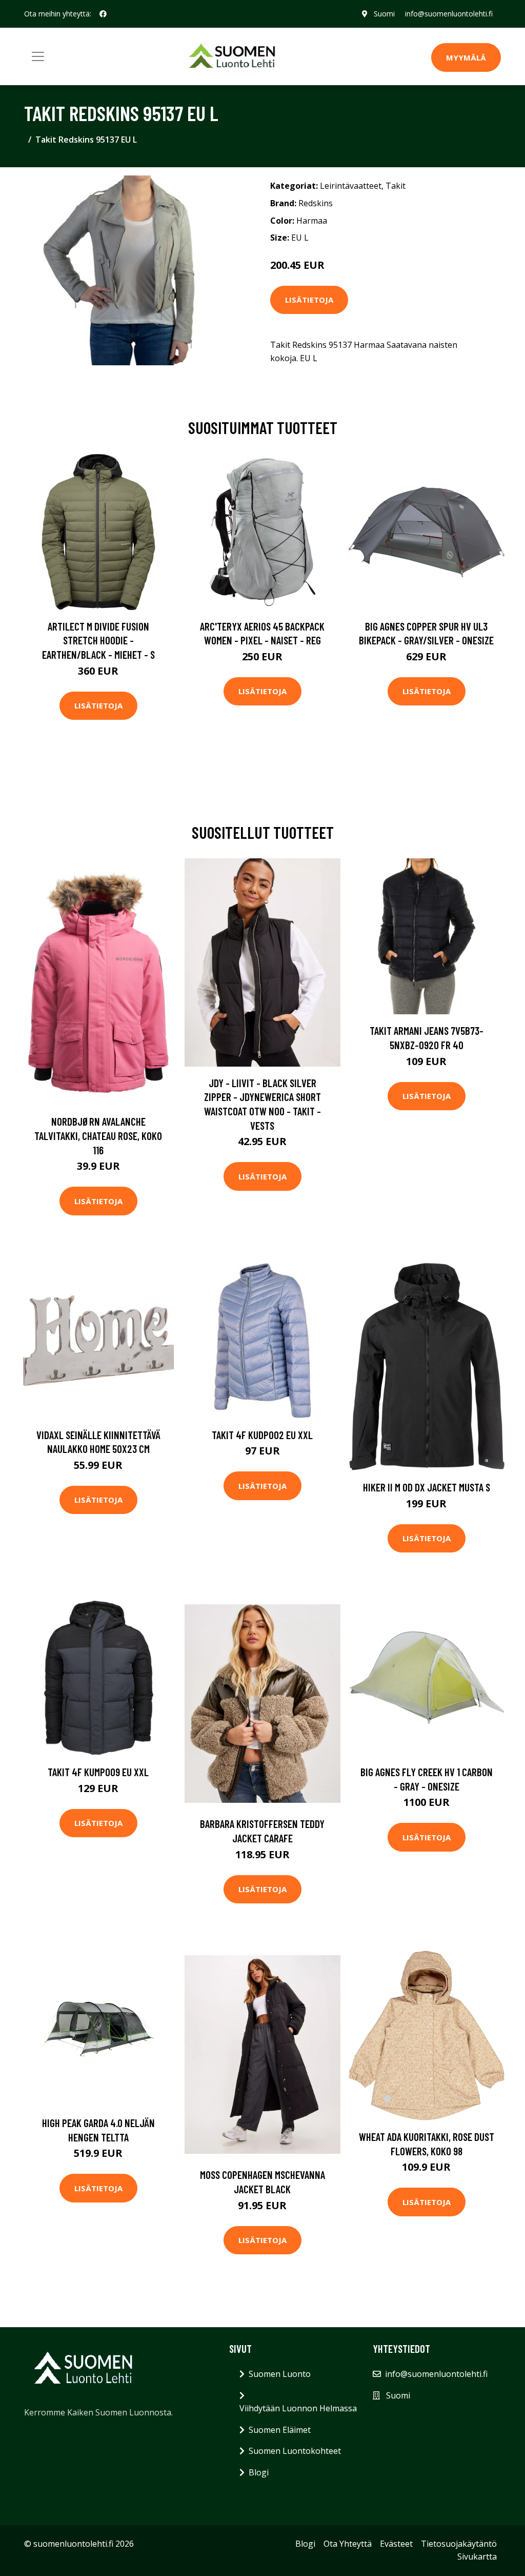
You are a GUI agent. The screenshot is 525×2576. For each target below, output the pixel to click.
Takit (396, 186)
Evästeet (396, 2544)
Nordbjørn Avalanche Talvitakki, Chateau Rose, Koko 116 (98, 1135)
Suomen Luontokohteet (295, 2451)
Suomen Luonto (280, 2374)
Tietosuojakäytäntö (459, 2544)
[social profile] (103, 14)
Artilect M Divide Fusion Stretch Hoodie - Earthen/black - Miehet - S (98, 640)
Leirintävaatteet (351, 186)
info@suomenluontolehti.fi (449, 14)
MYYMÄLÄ (466, 57)
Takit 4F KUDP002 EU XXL (262, 1435)
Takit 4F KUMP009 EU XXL (98, 1772)
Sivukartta (477, 2557)
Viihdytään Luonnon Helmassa (298, 2408)
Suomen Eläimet (280, 2430)
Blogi (259, 2472)
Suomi (384, 14)
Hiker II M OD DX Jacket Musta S (427, 1487)
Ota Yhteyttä (348, 2544)
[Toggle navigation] (38, 56)
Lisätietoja (309, 300)
